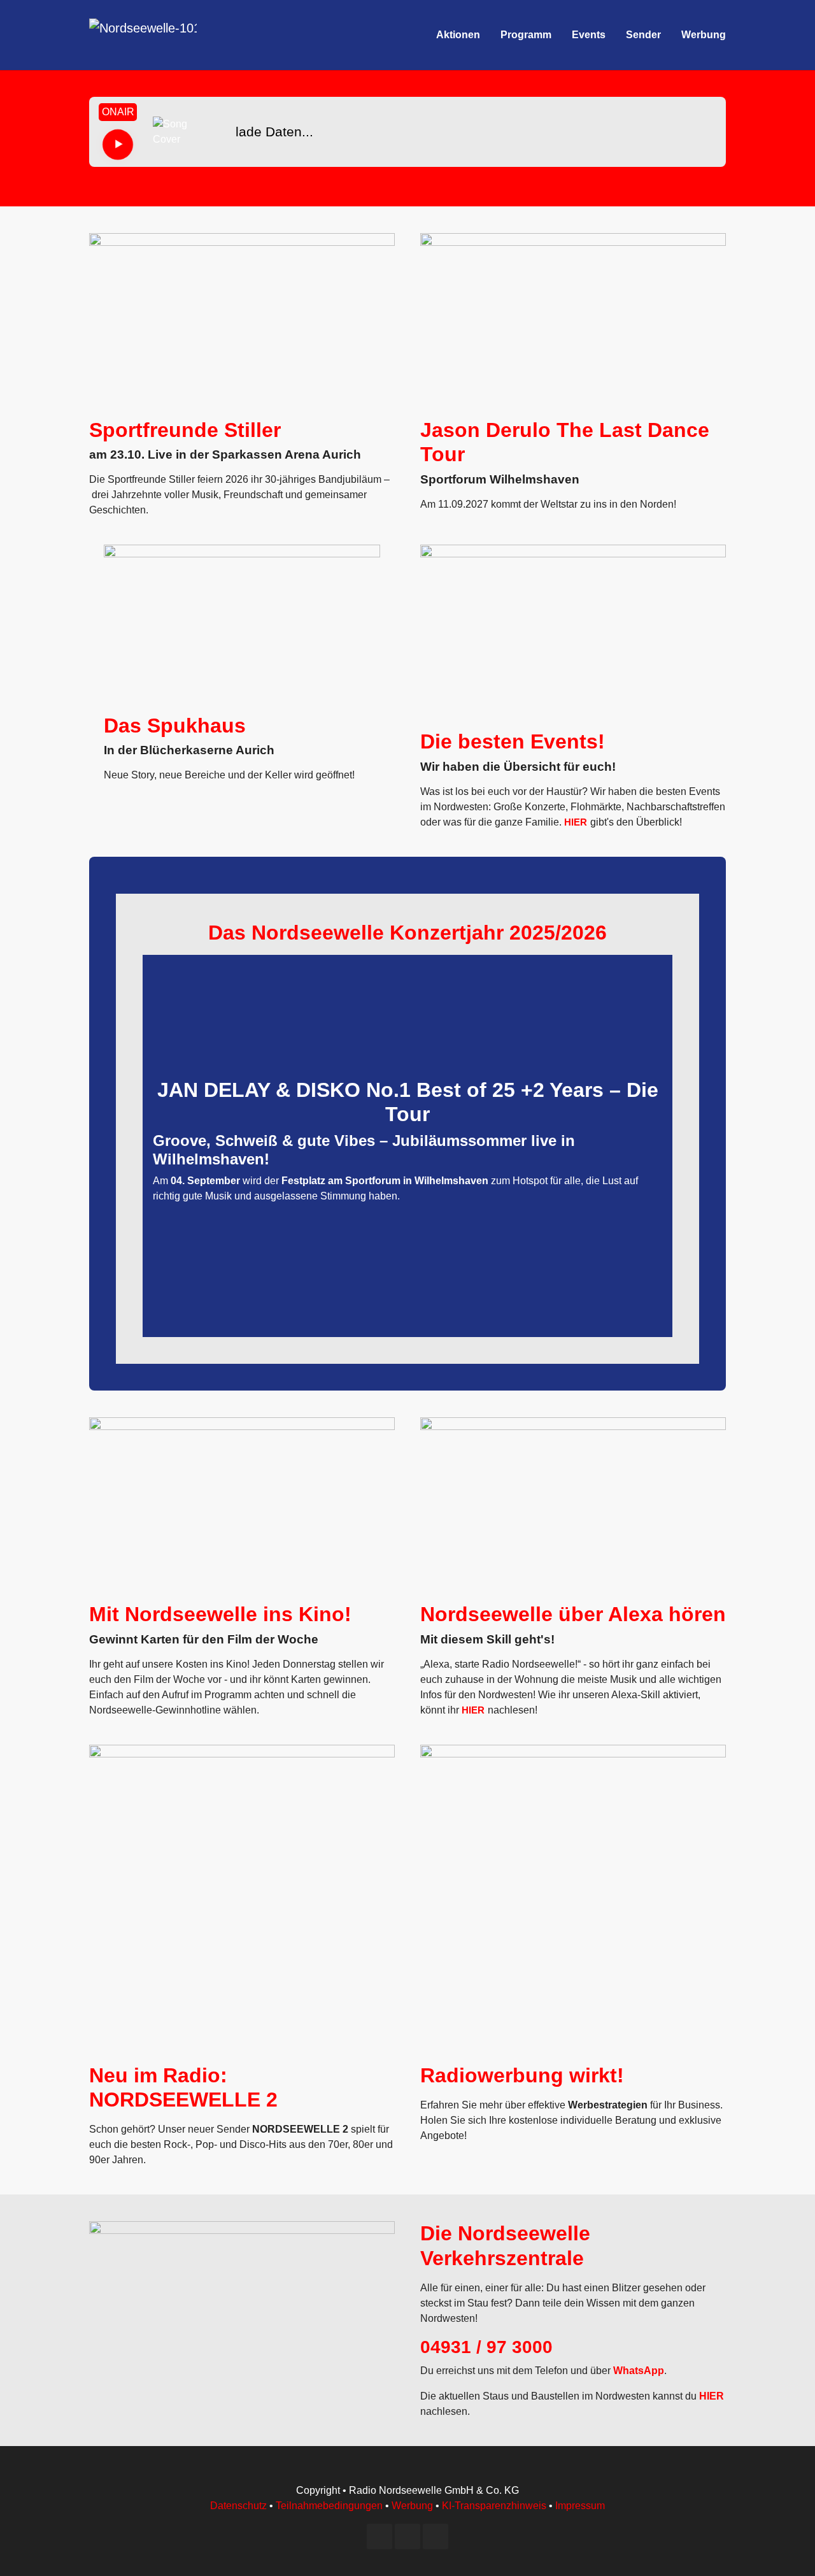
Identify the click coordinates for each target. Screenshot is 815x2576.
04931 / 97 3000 (486, 2347)
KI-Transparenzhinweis (494, 2506)
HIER (576, 822)
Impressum (580, 2506)
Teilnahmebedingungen (329, 2506)
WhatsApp (639, 2371)
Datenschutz (238, 2506)
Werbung (412, 2506)
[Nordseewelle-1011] (143, 35)
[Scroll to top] (787, 2548)
